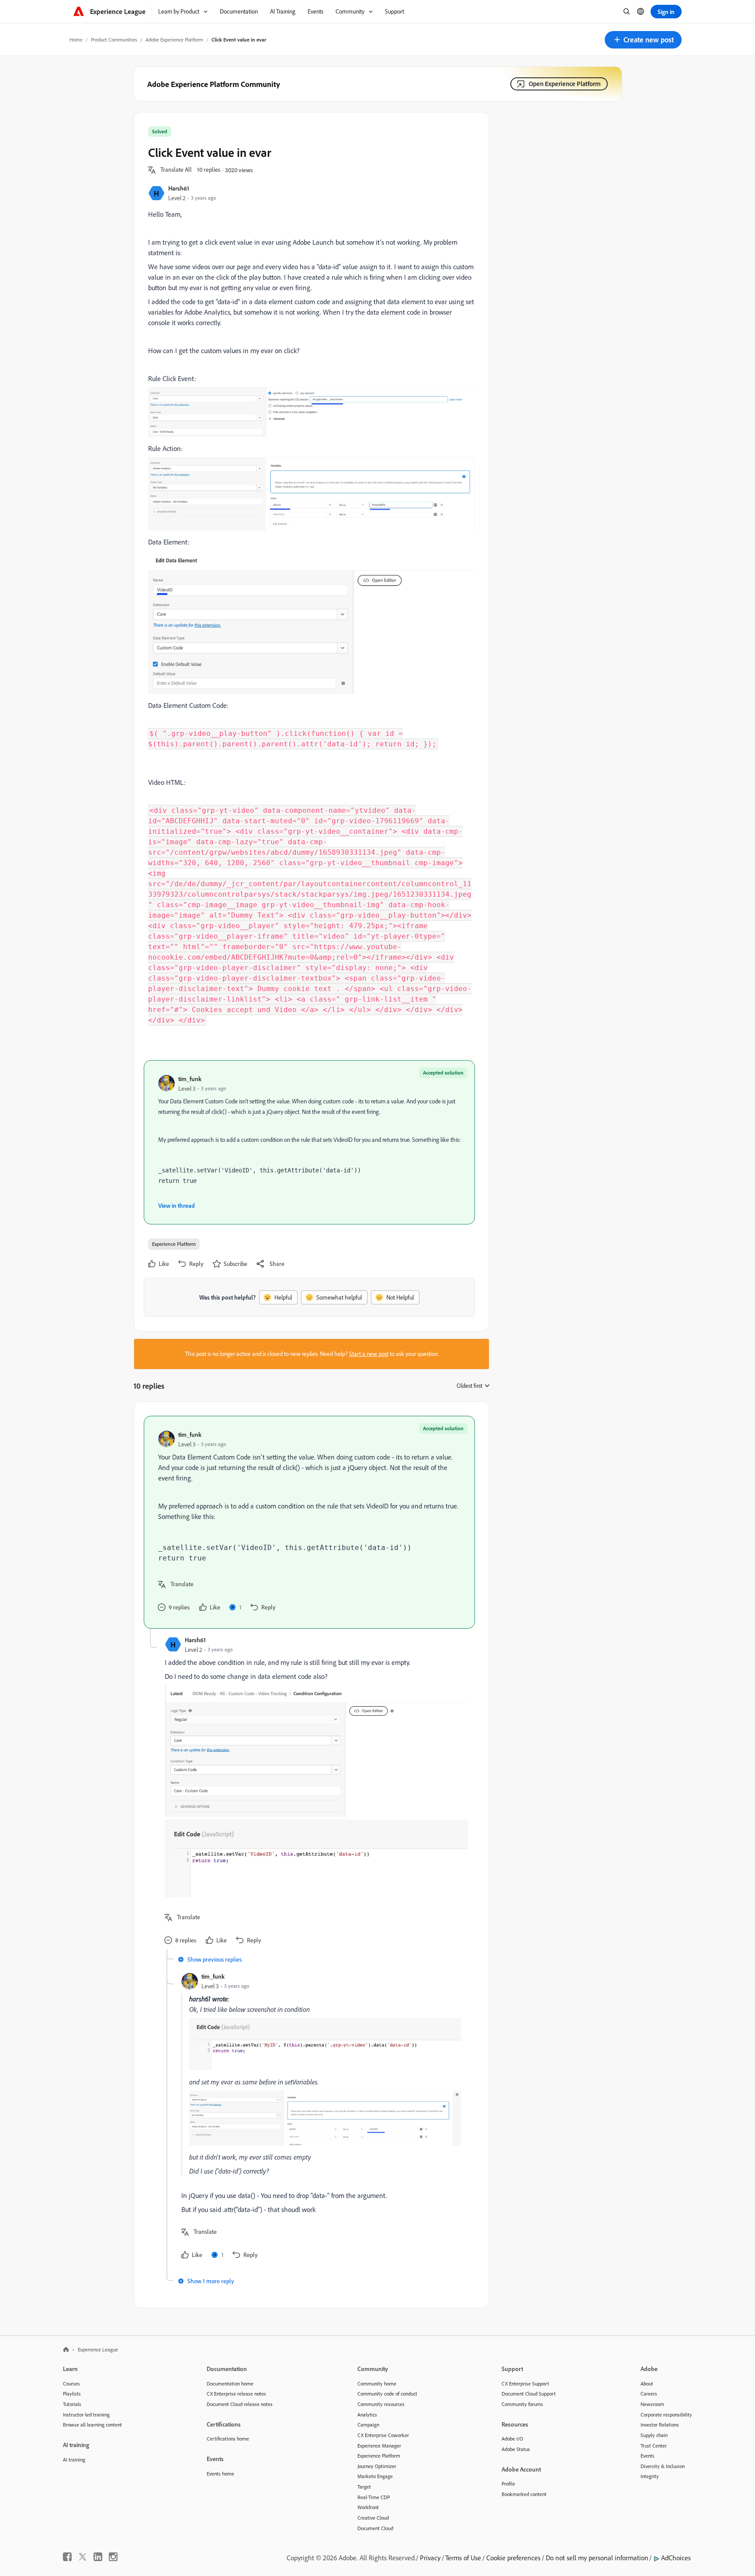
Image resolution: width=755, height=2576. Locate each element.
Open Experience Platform (565, 84)
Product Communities (114, 40)
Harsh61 (179, 188)
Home (76, 40)
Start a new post (369, 1354)
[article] (309, 1522)
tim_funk (190, 1079)
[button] (643, 40)
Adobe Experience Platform (174, 40)
